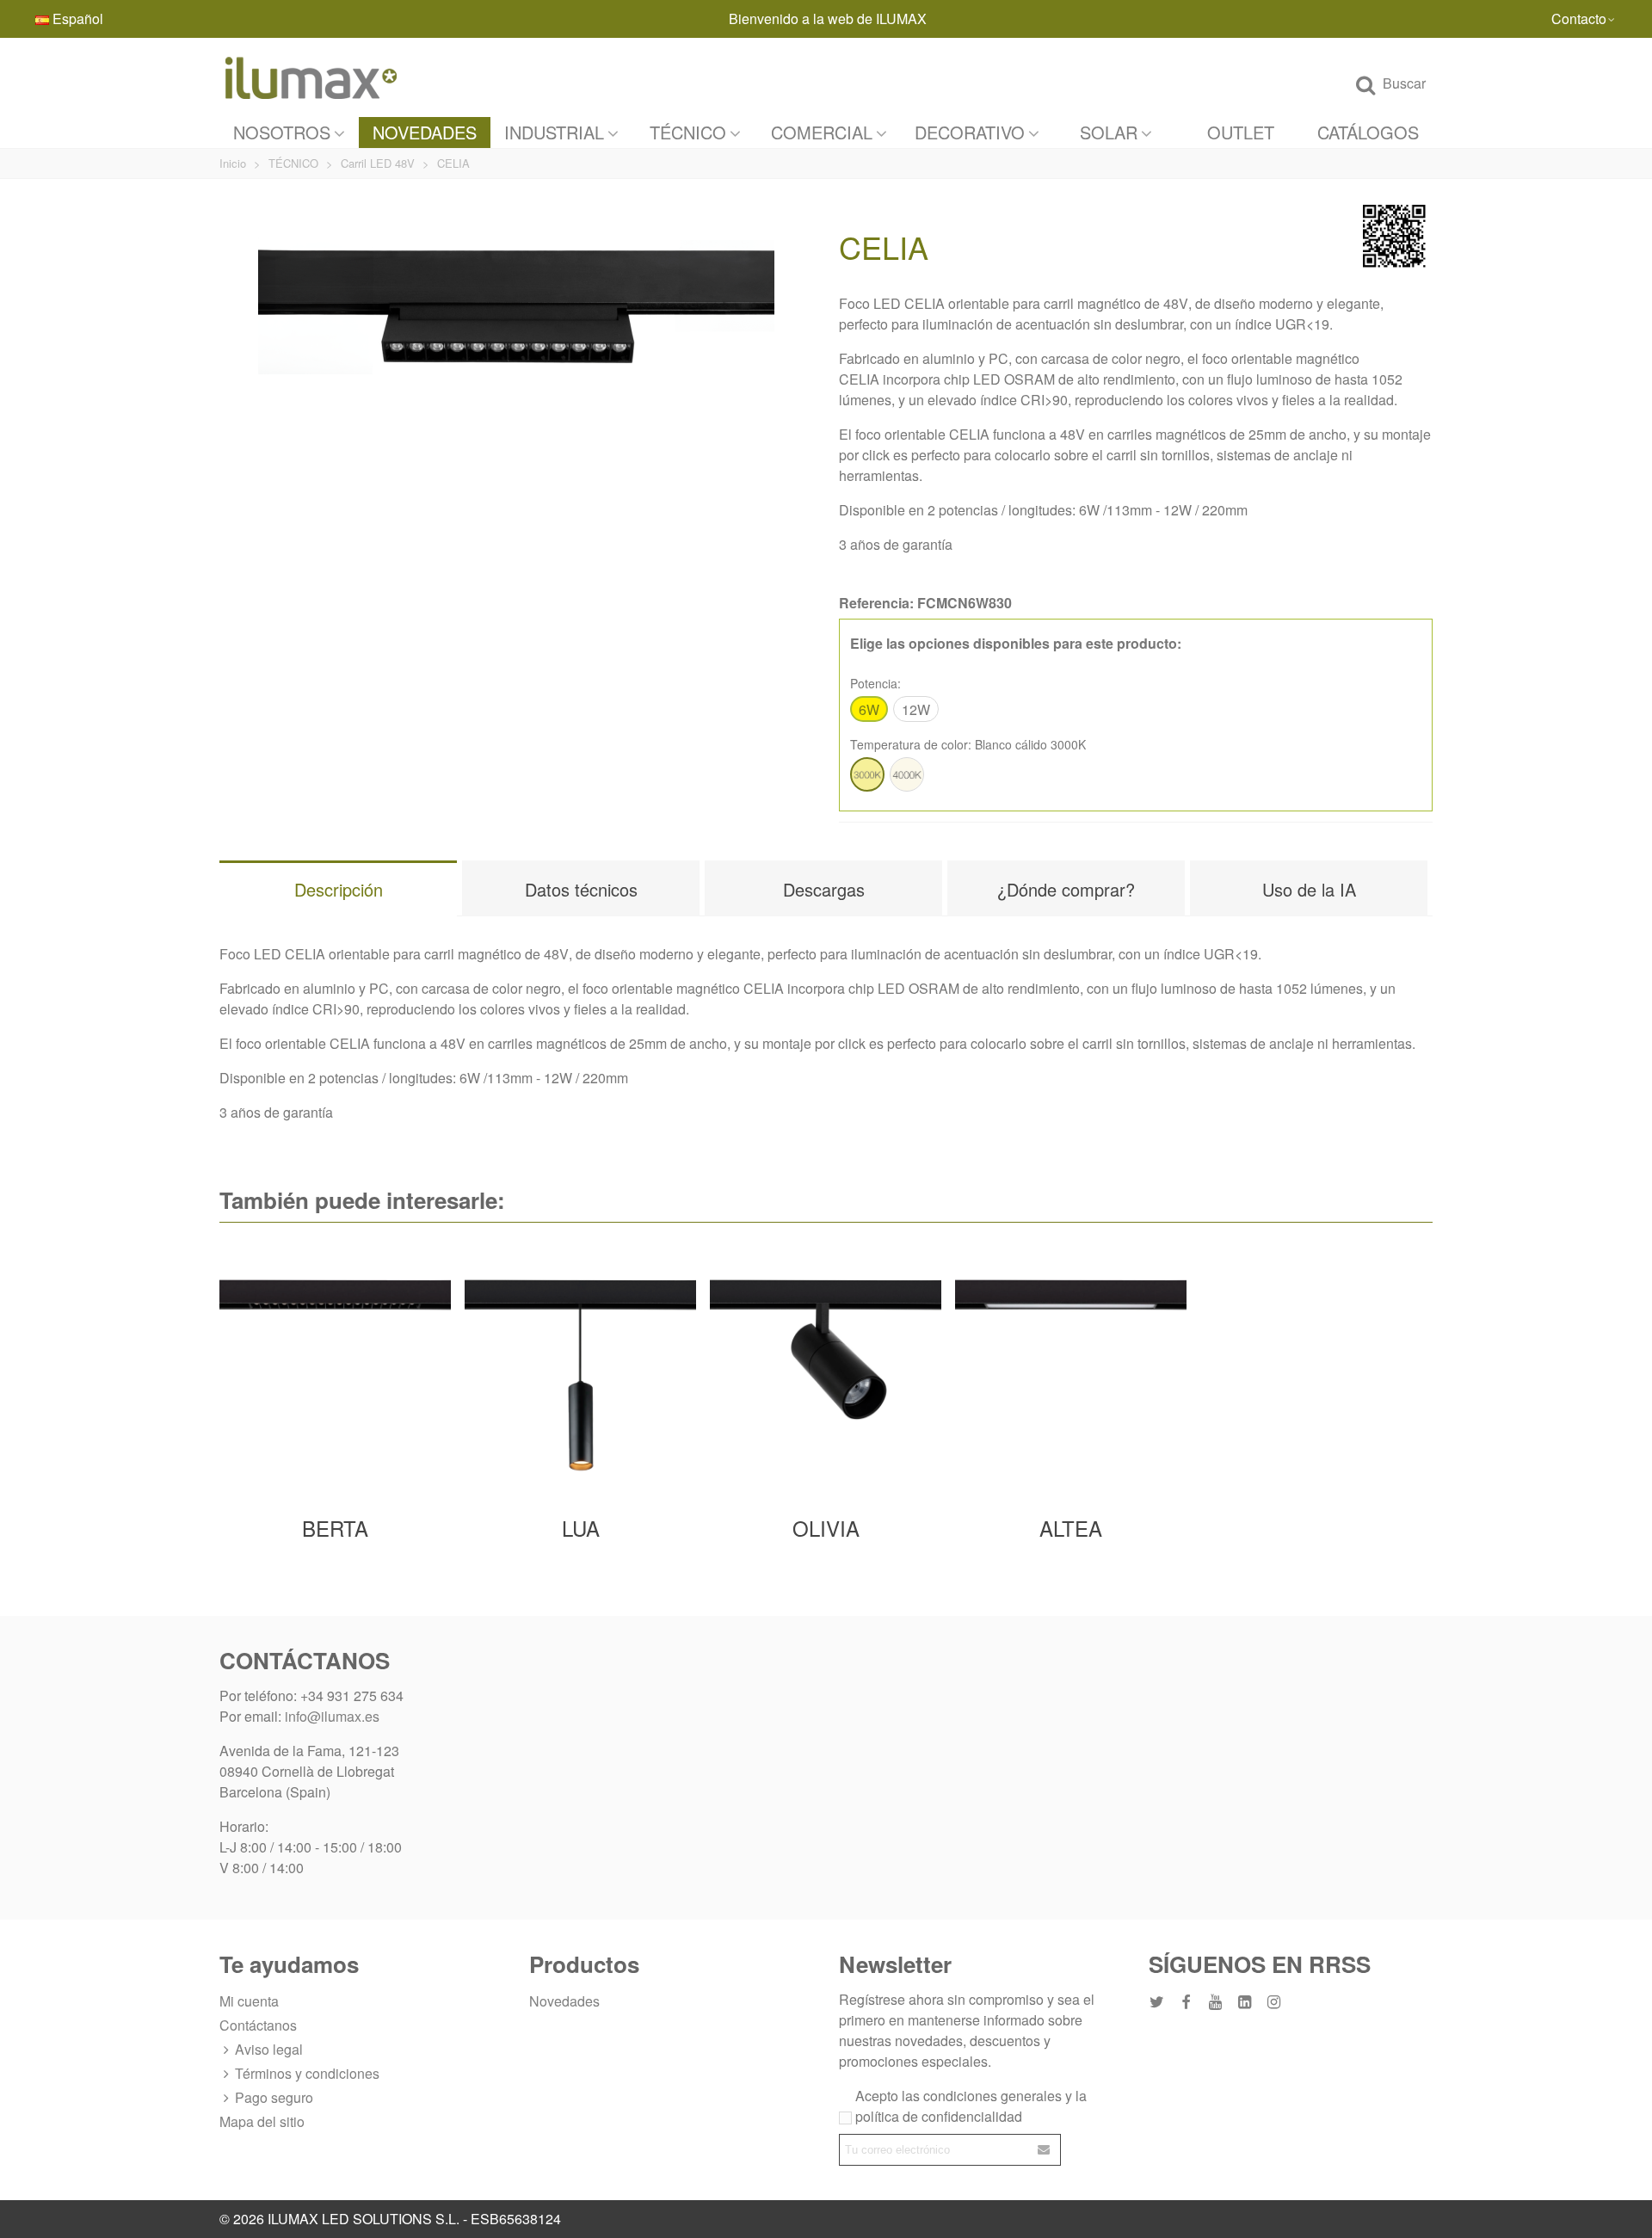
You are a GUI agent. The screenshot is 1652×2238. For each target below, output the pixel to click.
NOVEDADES (425, 132)
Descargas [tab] (824, 889)
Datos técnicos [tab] (581, 889)
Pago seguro (274, 2097)
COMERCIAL (822, 132)
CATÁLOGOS (1368, 132)
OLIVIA (826, 1528)
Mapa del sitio (262, 2121)
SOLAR (1109, 132)
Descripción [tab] (339, 889)
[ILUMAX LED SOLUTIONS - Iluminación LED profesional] (314, 77)
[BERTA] (335, 1372)
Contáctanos (258, 2025)
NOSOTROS (282, 132)
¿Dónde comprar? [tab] (1066, 889)
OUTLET (1241, 132)
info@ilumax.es (332, 1716)
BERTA (335, 1528)
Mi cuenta (249, 2001)
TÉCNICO (688, 132)
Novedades (564, 2001)
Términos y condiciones (307, 2073)
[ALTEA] (1071, 1372)
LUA (581, 1528)
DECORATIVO (970, 132)
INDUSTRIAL (554, 132)
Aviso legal (269, 2049)
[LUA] (580, 1372)
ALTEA (1071, 1528)
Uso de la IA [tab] (1309, 889)
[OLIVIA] (826, 1372)
